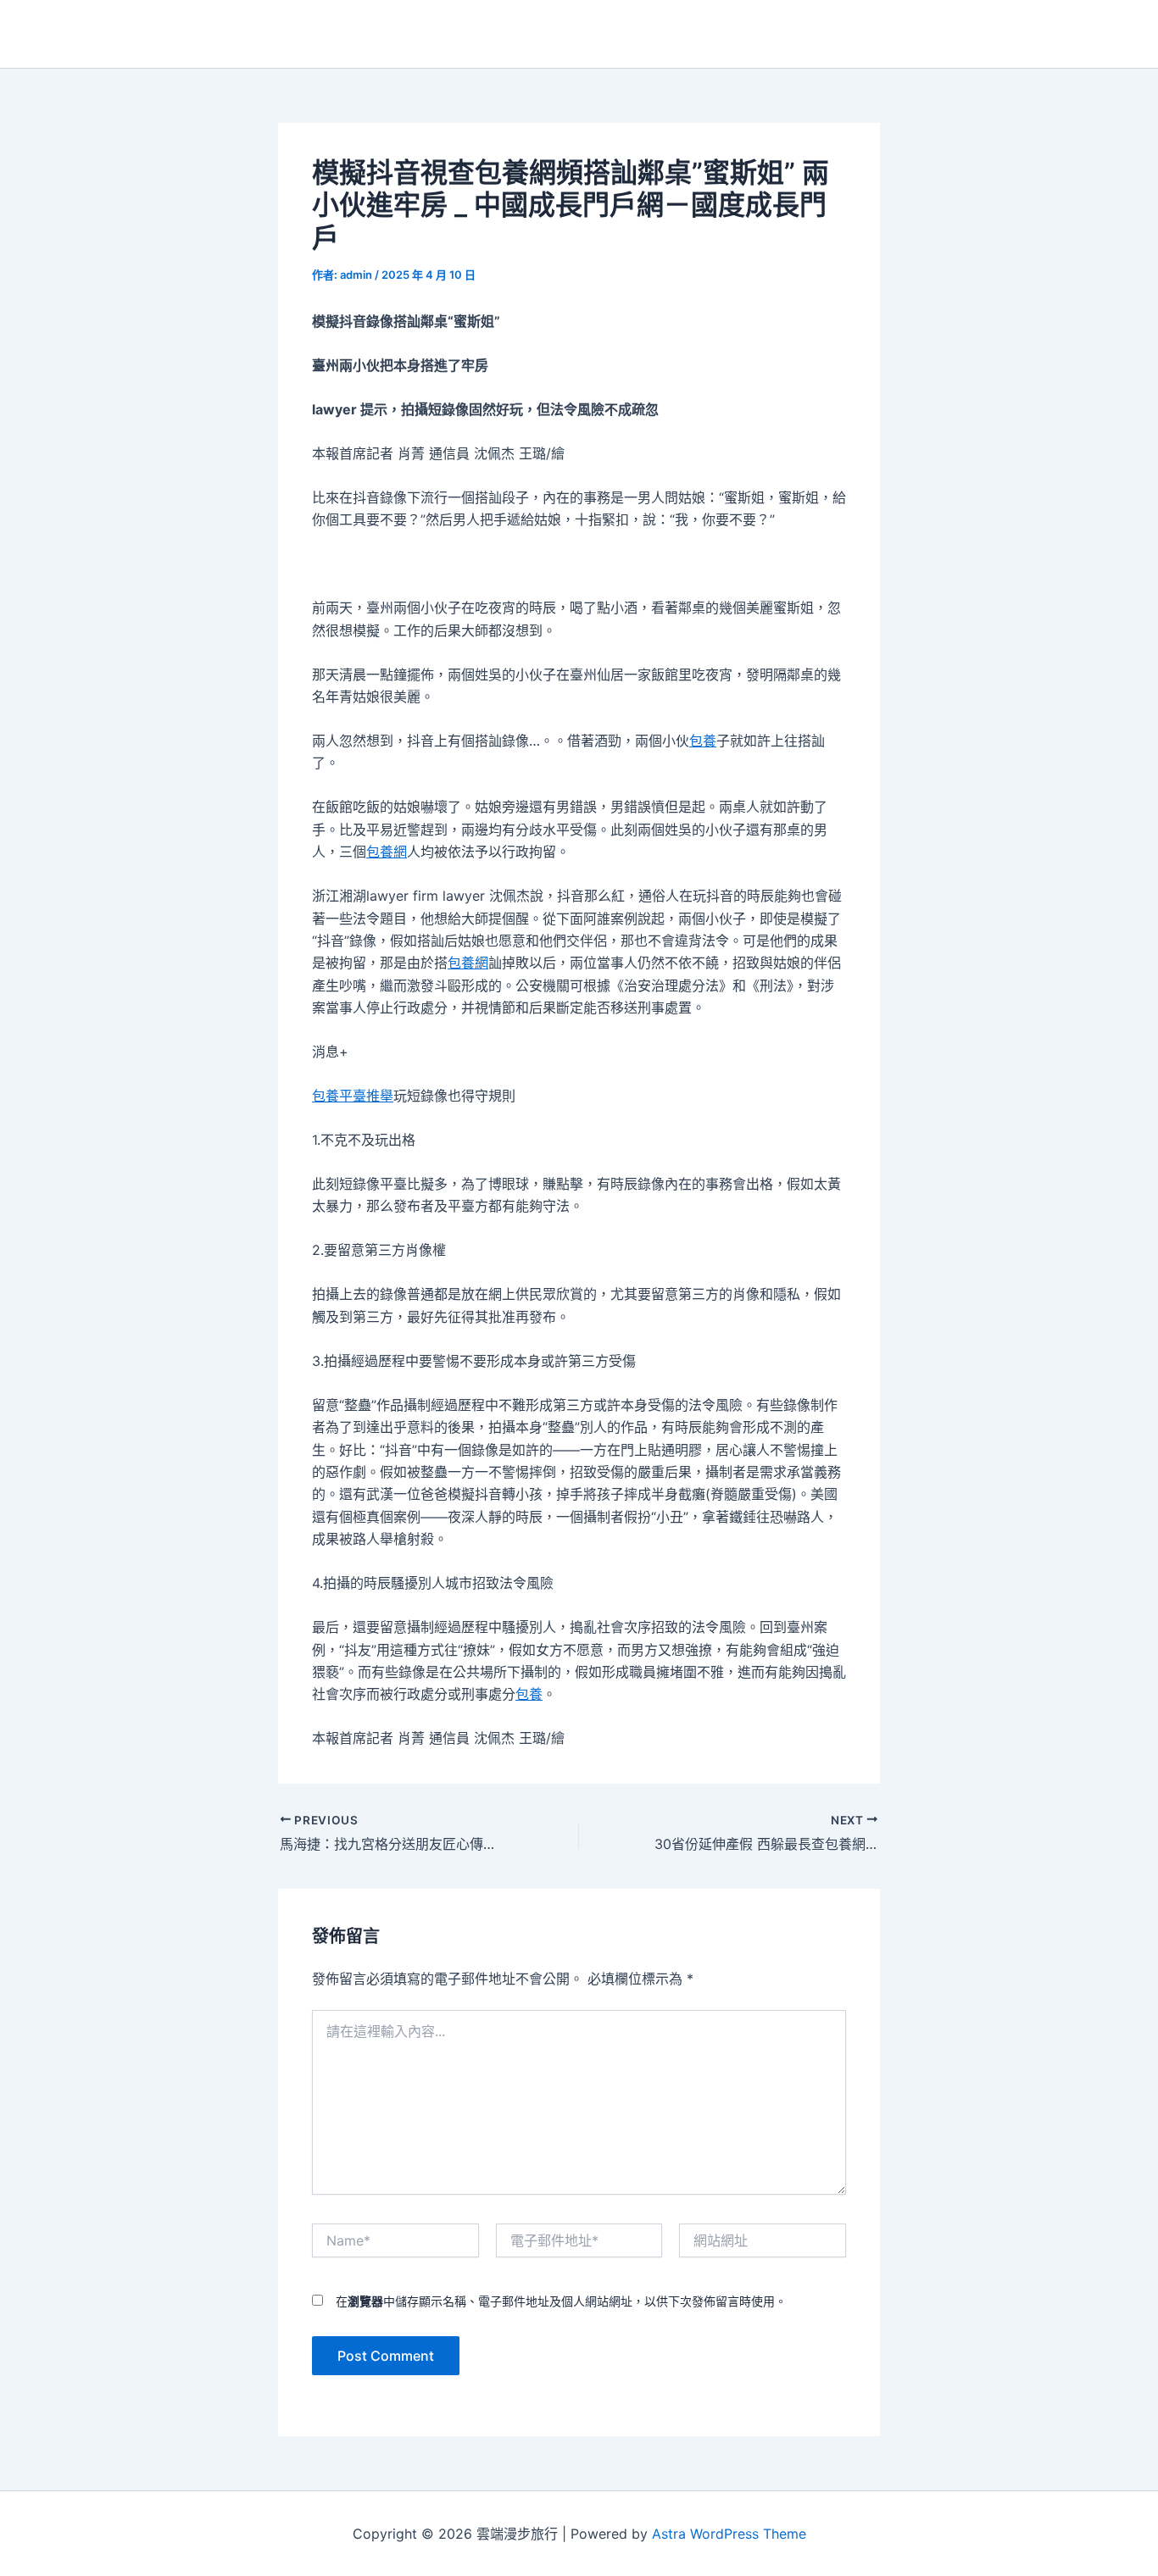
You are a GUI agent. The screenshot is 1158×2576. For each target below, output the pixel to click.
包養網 (387, 852)
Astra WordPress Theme (729, 2534)
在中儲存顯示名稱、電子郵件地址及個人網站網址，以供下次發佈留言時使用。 (561, 2301)
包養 (703, 741)
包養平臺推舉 (353, 1096)
